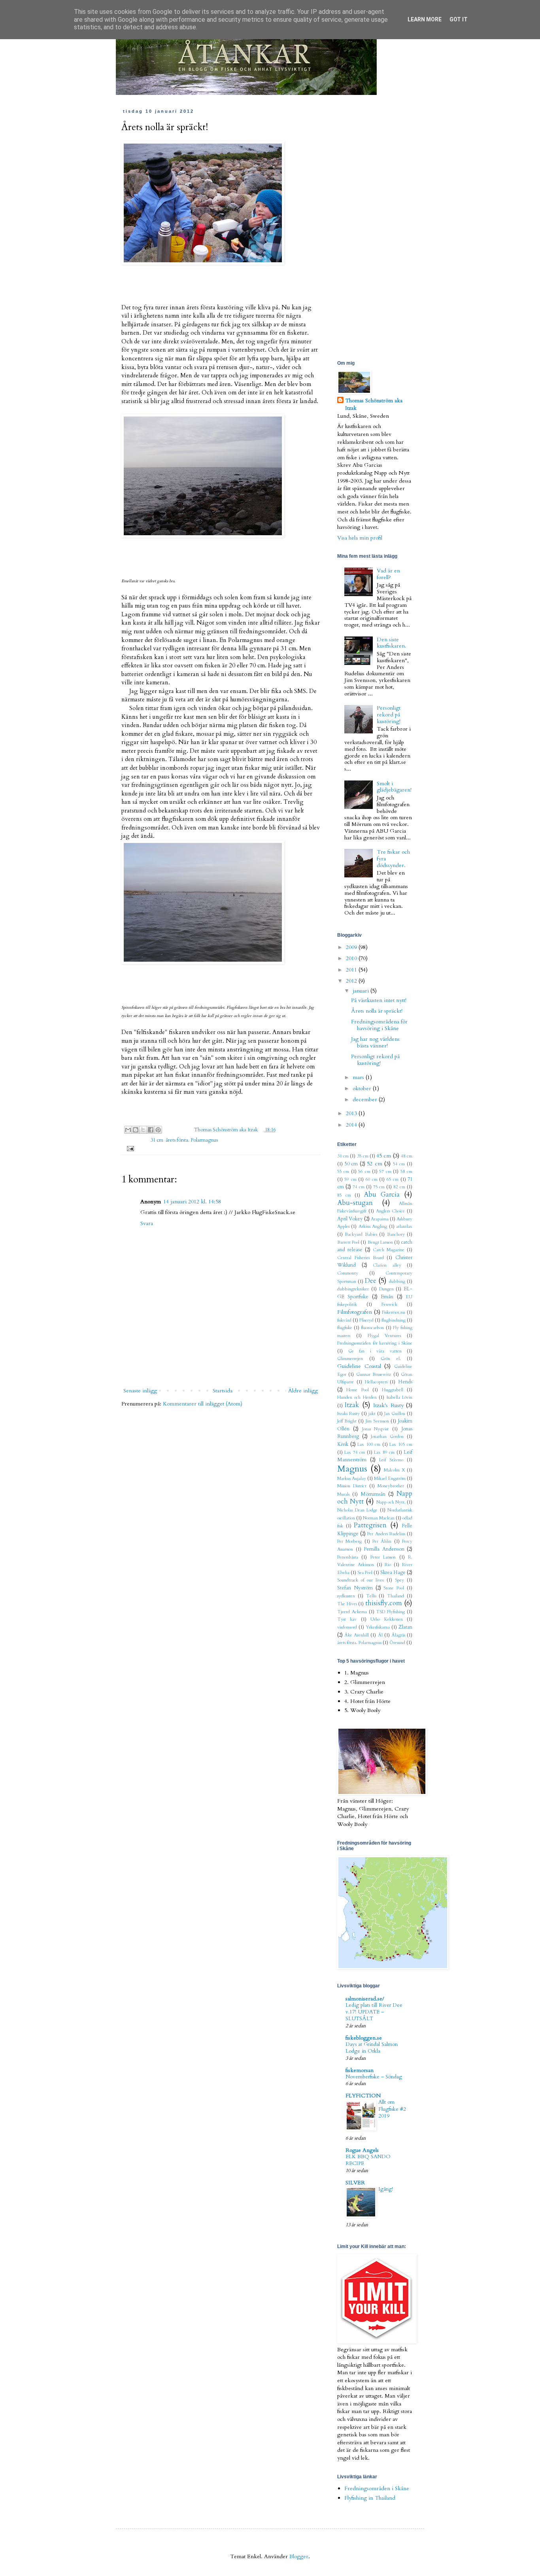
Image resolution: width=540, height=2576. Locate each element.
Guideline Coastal (359, 1366)
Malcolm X (395, 1470)
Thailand (396, 1596)
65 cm (393, 1179)
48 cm (407, 1156)
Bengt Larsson (380, 1242)
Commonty (348, 1273)
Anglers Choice (390, 1211)
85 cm (344, 1195)
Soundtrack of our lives (361, 1580)
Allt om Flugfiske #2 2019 (392, 2109)
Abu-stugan (355, 1203)
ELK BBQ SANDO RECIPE (368, 2160)
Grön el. (391, 1359)
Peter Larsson (383, 1557)
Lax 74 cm (355, 1452)
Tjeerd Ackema (352, 1612)
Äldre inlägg (303, 1391)
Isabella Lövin (399, 1397)
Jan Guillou (395, 1414)
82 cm (399, 1187)
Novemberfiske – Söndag (374, 2077)
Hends (405, 1382)
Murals (343, 1494)
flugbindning (394, 1320)
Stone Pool (394, 1588)
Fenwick (389, 1304)
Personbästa (348, 1557)
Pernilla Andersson (384, 1549)
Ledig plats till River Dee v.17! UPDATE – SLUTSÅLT (374, 2012)
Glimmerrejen (350, 1359)
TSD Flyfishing (390, 1612)
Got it (459, 19)
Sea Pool (365, 1573)
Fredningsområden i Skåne (377, 2488)
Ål (380, 1635)
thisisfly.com (384, 1603)
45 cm (384, 1156)
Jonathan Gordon (387, 1437)
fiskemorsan (360, 2070)
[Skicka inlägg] (129, 1149)
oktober (363, 1088)
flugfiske (345, 1328)
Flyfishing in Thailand (370, 2498)
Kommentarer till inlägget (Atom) (203, 1404)
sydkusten (346, 1596)
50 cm (351, 1164)
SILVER (355, 2183)
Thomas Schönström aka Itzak (227, 1130)
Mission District (352, 1486)
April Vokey (350, 1219)
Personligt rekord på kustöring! (389, 715)
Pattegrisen (370, 1525)
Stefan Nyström (355, 1588)
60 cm (372, 1179)
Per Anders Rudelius (386, 1534)
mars (359, 1077)
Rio (388, 1565)
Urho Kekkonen (386, 1619)
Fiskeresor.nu (394, 1312)
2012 (352, 981)
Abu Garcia (382, 1194)
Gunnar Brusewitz (374, 1374)
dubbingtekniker (353, 1289)
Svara (147, 1223)
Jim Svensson (377, 1421)
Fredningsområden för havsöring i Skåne (375, 1343)
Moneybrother (391, 1486)
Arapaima (380, 1219)
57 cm (385, 1172)
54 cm (399, 1164)
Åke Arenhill (357, 1635)
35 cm (363, 1156)
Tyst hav (347, 1619)
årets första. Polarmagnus (192, 1140)
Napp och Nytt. (391, 1502)
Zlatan (405, 1627)
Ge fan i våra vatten (375, 1351)
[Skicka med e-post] (128, 1130)
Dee (371, 1281)
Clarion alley (387, 1265)
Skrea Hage (393, 1573)
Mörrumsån (373, 1494)
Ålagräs (398, 1635)
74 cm (359, 1187)
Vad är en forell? (388, 574)
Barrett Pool (348, 1242)
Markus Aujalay (352, 1478)
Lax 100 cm (369, 1444)
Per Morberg (349, 1541)
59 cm (350, 1179)
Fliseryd (366, 1320)
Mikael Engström (390, 1478)
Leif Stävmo (391, 1460)
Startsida (223, 1391)
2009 (352, 947)
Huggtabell (393, 1390)
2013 (352, 1113)
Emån (387, 1297)
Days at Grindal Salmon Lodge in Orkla (372, 2048)
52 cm (375, 1164)
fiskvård (344, 1320)
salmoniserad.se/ (365, 1999)
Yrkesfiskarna (378, 1627)
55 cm (343, 1172)
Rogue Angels (362, 2150)
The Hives (347, 1604)
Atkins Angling (373, 1226)
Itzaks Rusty (348, 1414)
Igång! (386, 2189)
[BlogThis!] (136, 1130)
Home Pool (357, 1390)
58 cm (406, 1172)
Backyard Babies (361, 1234)
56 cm (364, 1172)
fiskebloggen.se (364, 2038)
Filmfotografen (355, 1312)
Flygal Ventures (384, 1336)
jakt (372, 1414)
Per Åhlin (382, 1541)
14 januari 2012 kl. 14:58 (192, 1202)
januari (362, 991)
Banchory (396, 1234)
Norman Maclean (379, 1518)
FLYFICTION (363, 2096)
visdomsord (347, 1627)
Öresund (397, 1643)
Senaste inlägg (140, 1391)
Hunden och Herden (357, 1397)
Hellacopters (376, 1382)
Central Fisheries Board (361, 1258)
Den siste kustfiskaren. (392, 643)
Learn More (425, 19)
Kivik (343, 1444)
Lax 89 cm (384, 1452)
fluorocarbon (372, 1328)
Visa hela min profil (360, 538)
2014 (352, 1125)
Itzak (352, 1405)
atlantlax (404, 1226)
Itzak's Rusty (388, 1405)
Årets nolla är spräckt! (377, 1011)
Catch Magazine (389, 1250)
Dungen (386, 1289)
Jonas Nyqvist (376, 1429)
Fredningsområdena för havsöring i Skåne (379, 1025)
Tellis (371, 1596)
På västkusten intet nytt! (379, 1000)
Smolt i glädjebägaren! (394, 787)
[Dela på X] (143, 1130)
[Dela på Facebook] (151, 1130)
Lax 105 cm (401, 1444)
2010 (352, 958)
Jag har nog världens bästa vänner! (375, 1042)
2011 (352, 970)
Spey (399, 1580)
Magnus (352, 1469)
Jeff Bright (347, 1421)
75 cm (379, 1187)
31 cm (157, 1140)
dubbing (397, 1281)
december (366, 1100)
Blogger (299, 2556)
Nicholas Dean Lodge (357, 1510)
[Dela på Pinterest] (158, 1130)
